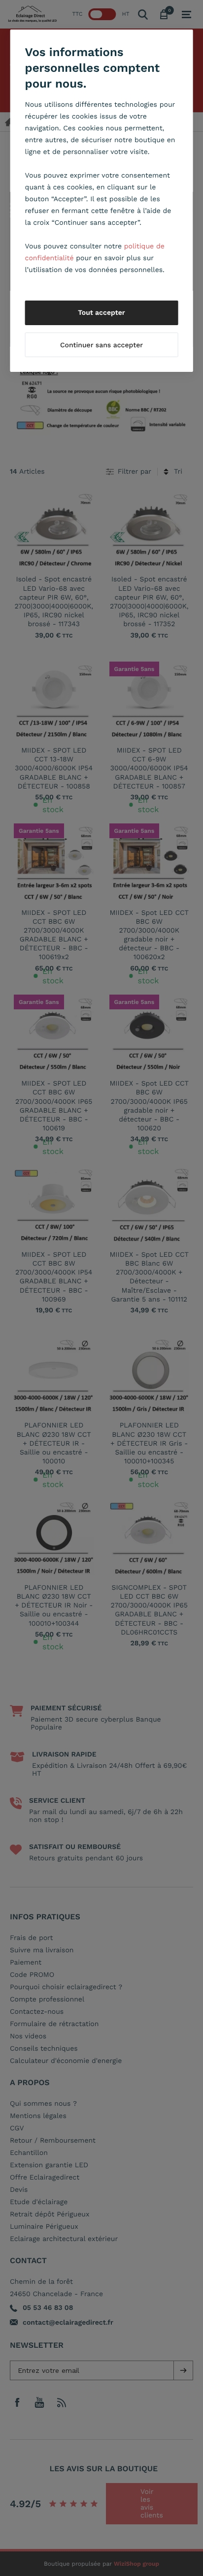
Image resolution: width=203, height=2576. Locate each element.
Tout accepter (101, 313)
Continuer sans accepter (101, 345)
